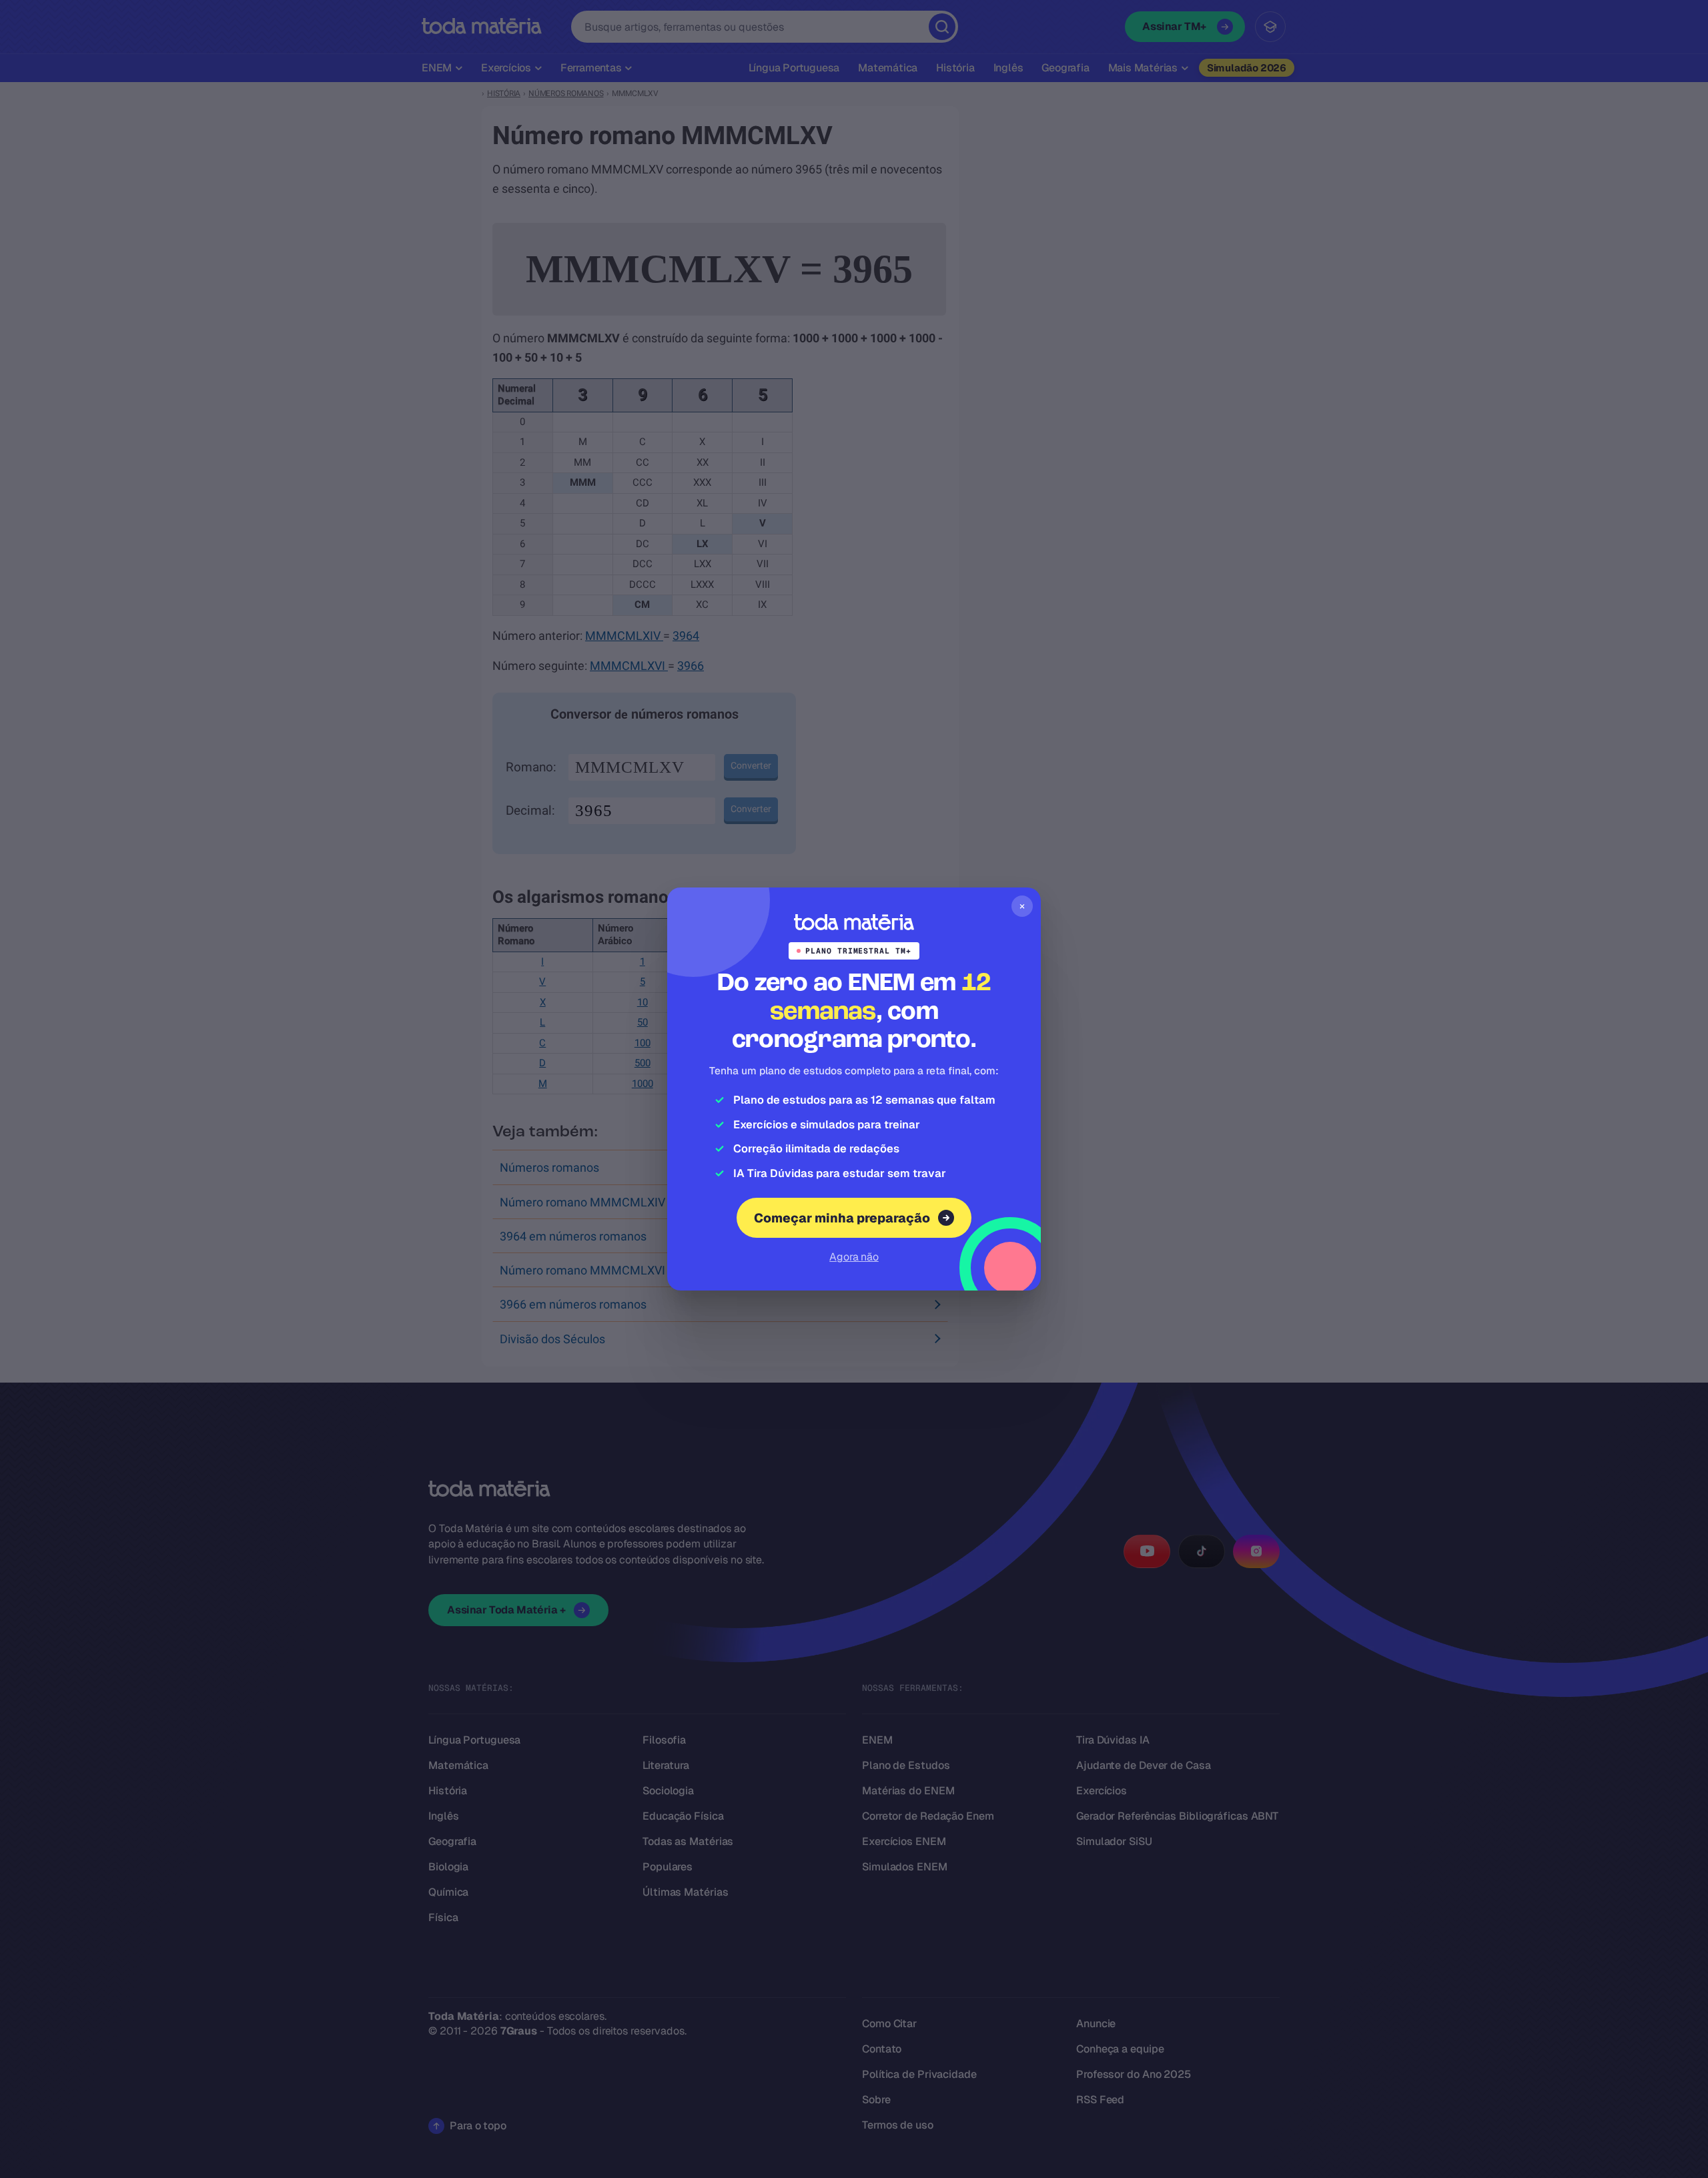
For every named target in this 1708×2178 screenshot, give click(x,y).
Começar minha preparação (842, 1218)
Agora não (854, 1257)
